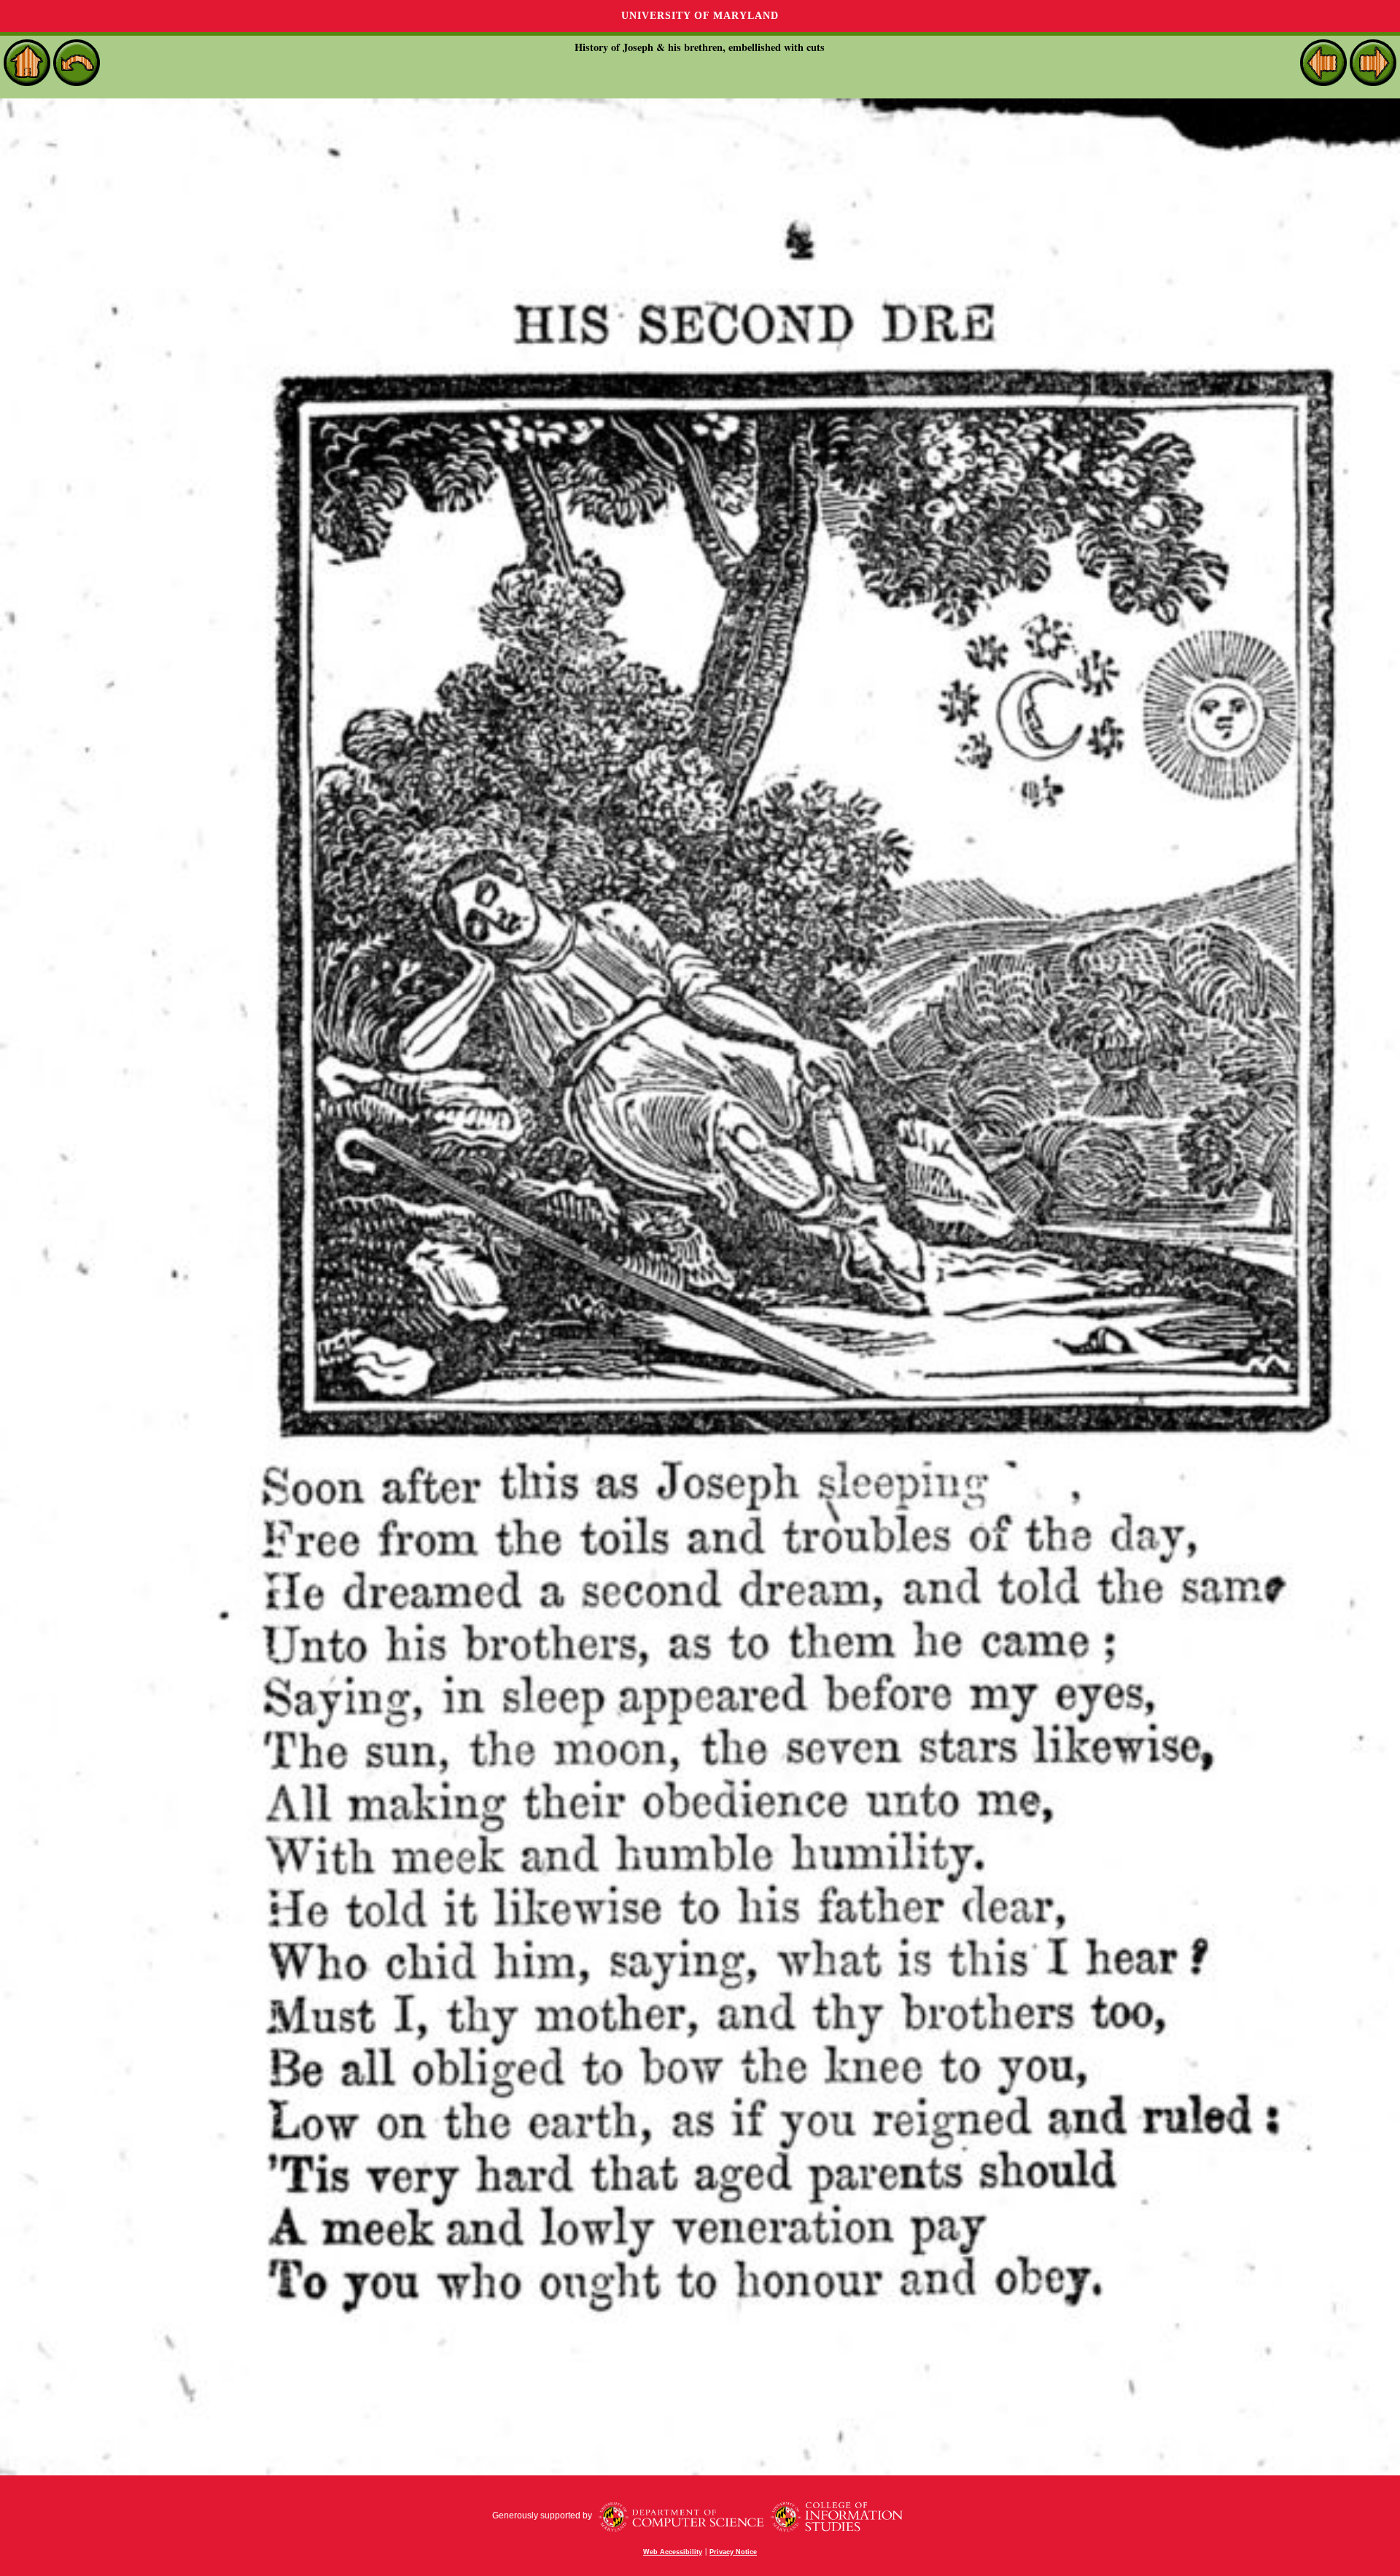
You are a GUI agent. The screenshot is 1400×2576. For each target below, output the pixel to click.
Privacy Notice (733, 2552)
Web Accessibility (673, 2552)
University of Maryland (700, 16)
